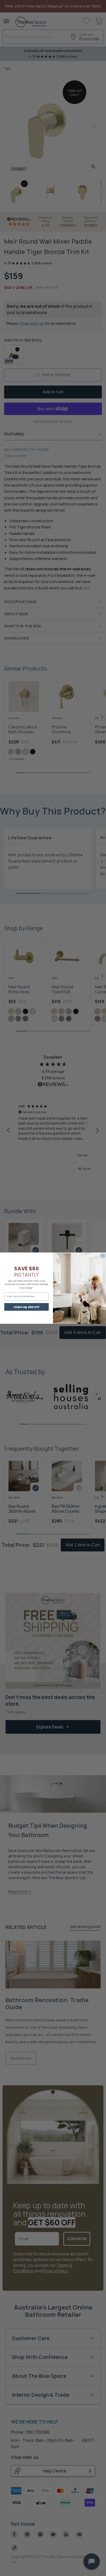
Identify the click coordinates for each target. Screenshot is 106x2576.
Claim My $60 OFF (27, 1307)
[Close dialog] (103, 1256)
